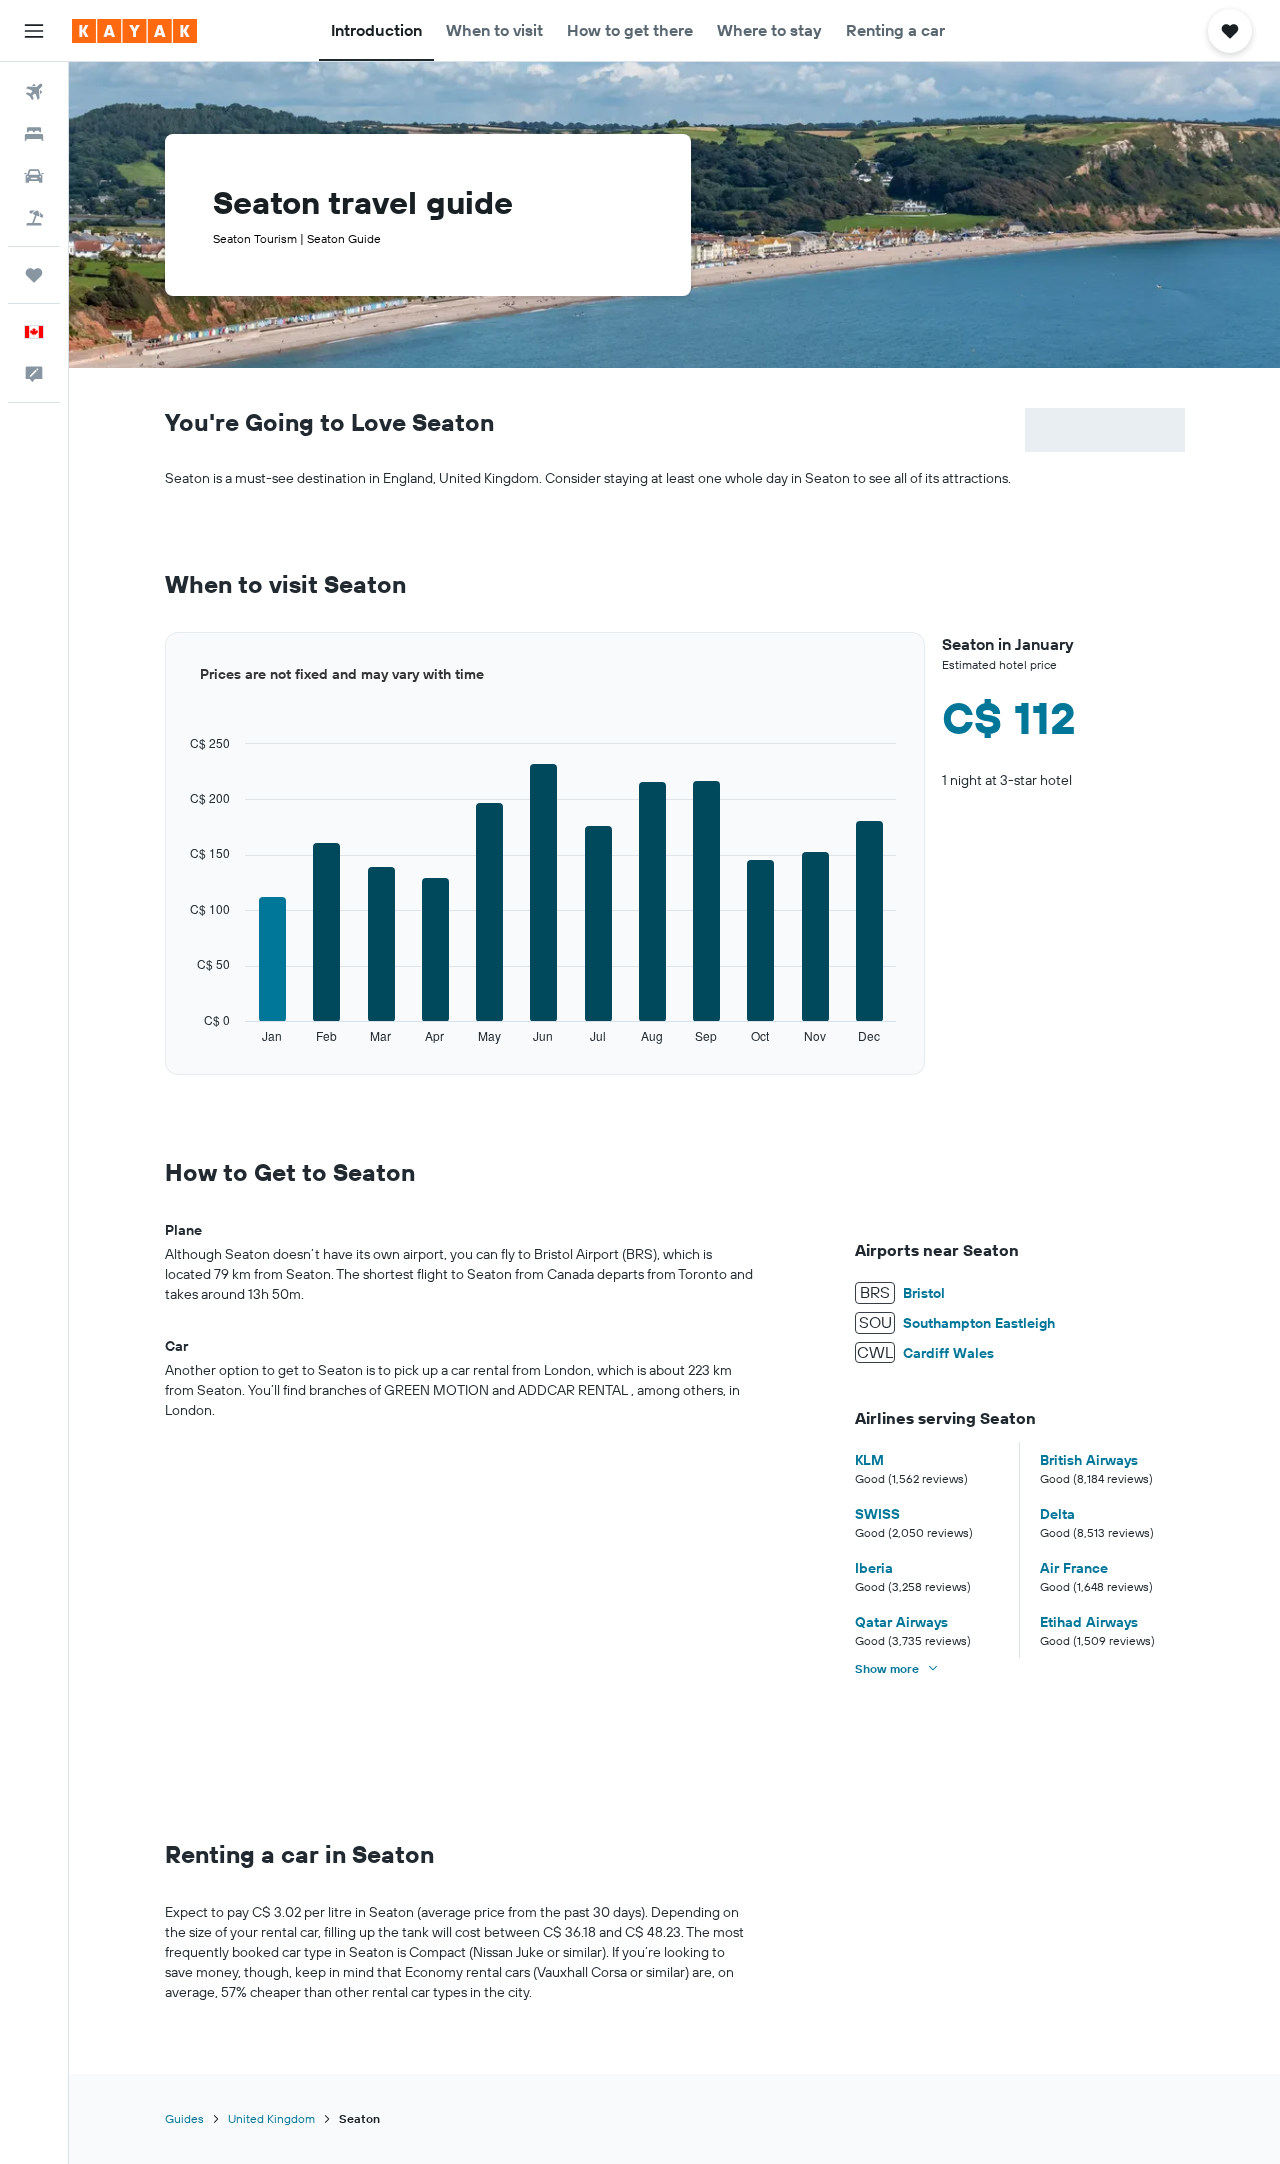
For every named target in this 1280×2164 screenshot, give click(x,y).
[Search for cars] (34, 176)
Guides (184, 2118)
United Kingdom (271, 2118)
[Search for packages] (34, 218)
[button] (34, 31)
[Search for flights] (34, 92)
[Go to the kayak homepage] (134, 31)
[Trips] (34, 275)
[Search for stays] (34, 134)
